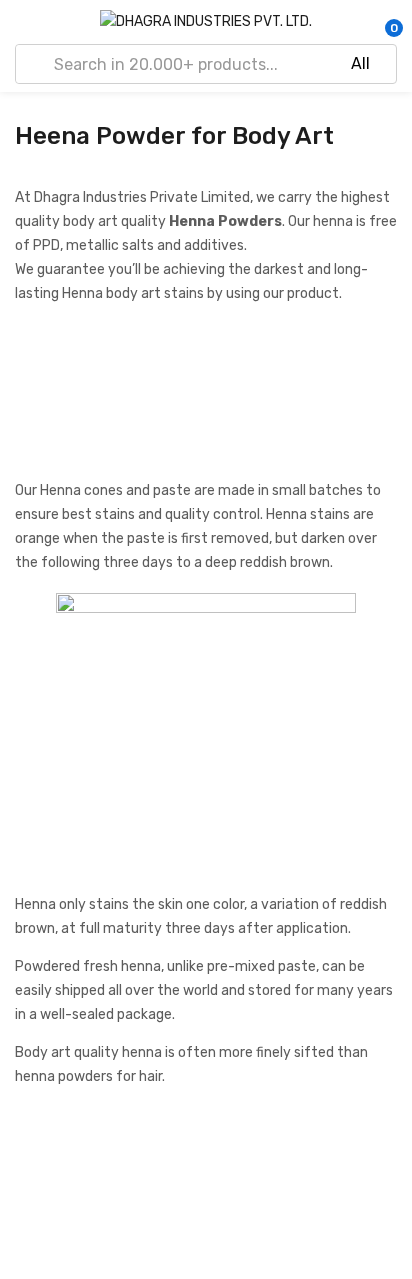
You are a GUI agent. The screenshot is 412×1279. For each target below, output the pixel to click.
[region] (206, 399)
